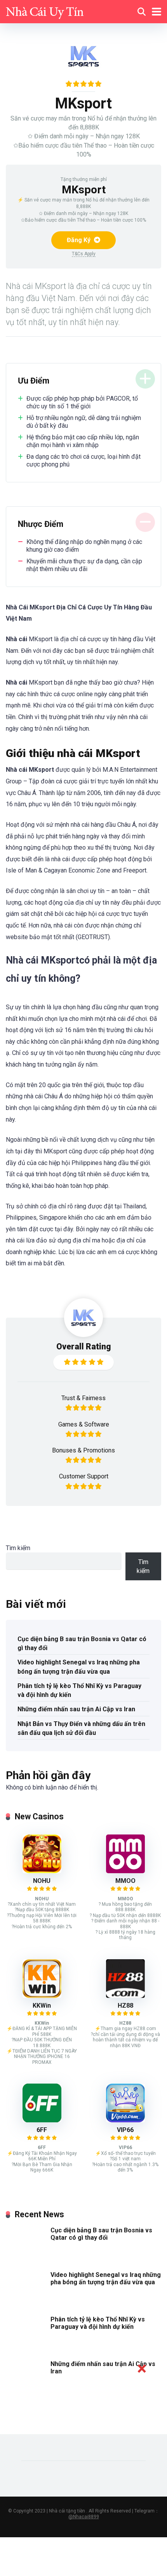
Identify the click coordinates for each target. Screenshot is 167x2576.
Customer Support (84, 1476)
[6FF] (42, 2120)
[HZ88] (125, 1996)
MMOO (125, 1881)
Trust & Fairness (83, 1398)
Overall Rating (84, 1347)
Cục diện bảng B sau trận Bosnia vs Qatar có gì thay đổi (82, 1643)
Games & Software (84, 1424)
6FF (42, 2130)
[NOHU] (42, 1871)
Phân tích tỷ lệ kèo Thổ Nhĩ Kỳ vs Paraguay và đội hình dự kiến (79, 1690)
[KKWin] (42, 1996)
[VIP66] (125, 2120)
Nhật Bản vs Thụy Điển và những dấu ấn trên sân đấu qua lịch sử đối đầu (81, 1728)
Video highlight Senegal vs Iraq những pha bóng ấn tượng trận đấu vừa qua (79, 1667)
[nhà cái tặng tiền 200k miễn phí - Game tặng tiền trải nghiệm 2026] (45, 11)
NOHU (42, 1881)
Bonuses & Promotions (83, 1450)
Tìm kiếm (18, 1548)
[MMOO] (125, 1871)
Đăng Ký (79, 240)
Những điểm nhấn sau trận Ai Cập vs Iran (76, 1709)
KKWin (42, 2006)
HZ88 (125, 2006)
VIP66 (125, 2130)
